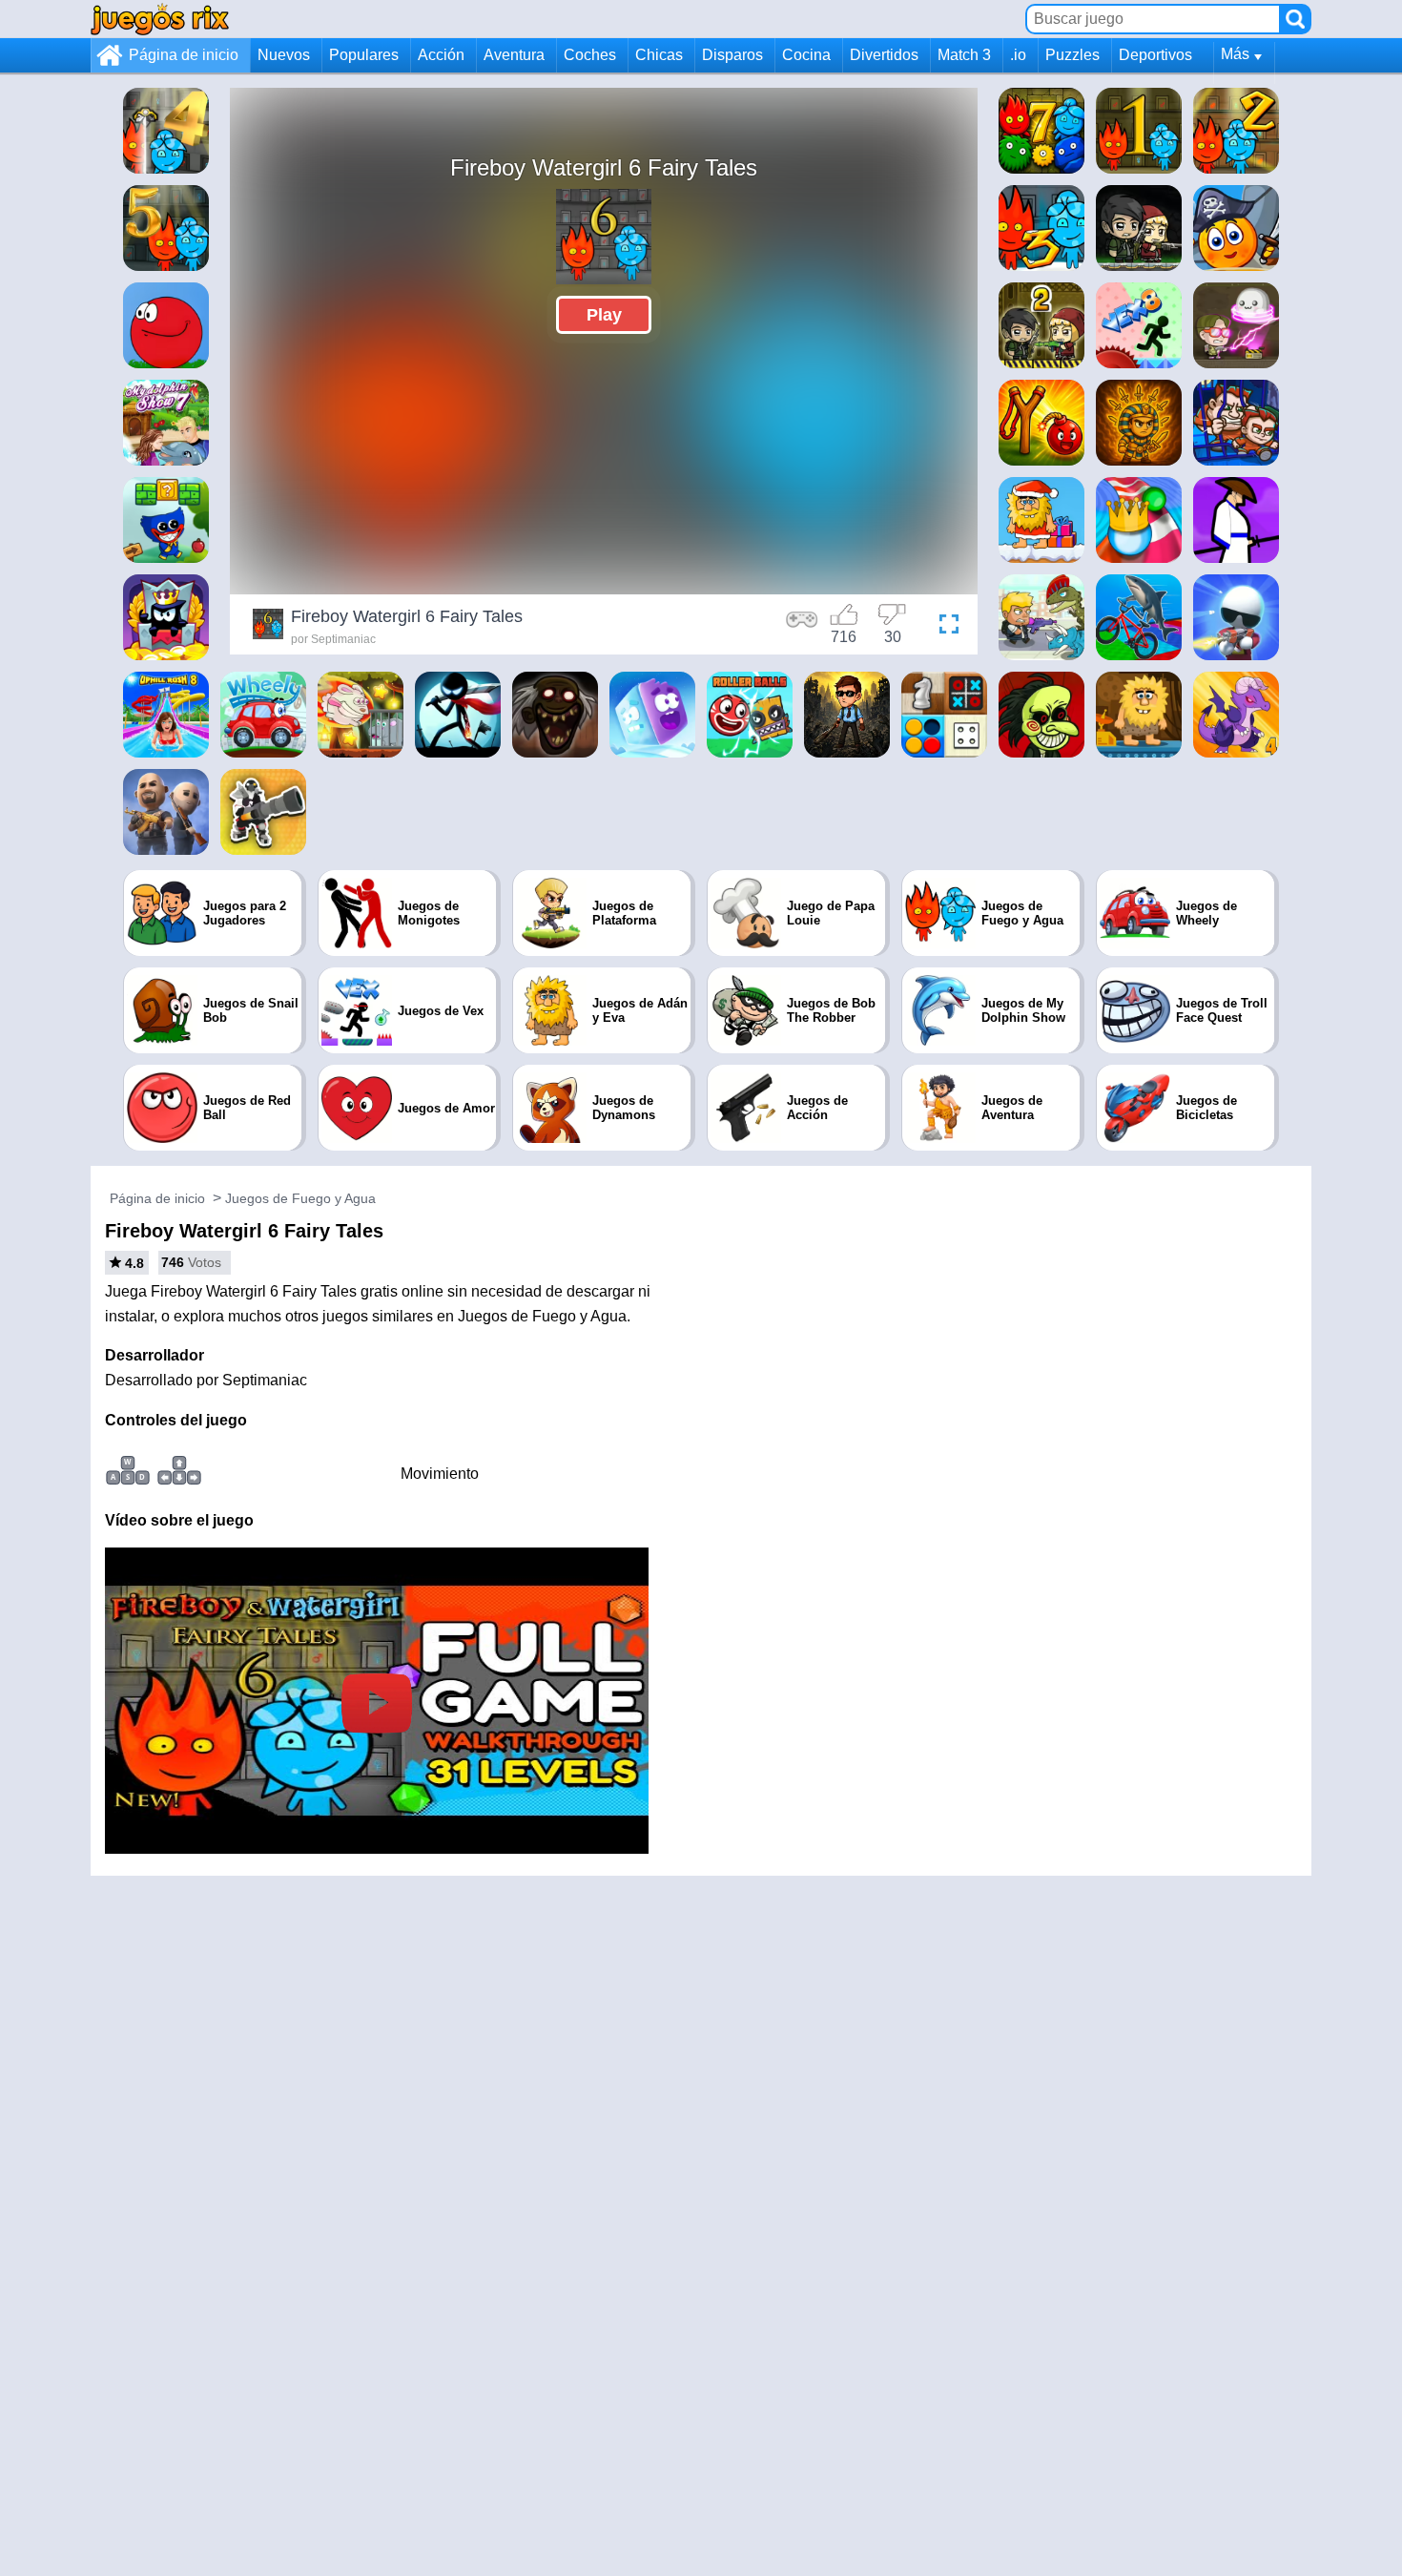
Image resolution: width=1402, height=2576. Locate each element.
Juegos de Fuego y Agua (300, 1198)
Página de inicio (184, 55)
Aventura (514, 55)
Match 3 (964, 55)
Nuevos (284, 55)
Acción (441, 55)
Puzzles (1072, 55)
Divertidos (884, 55)
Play (604, 315)
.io (1018, 55)
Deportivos (1155, 55)
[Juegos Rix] (160, 19)
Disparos (732, 55)
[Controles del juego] (802, 627)
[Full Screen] (944, 627)
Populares (364, 55)
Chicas (659, 55)
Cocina (806, 55)
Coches (590, 55)
